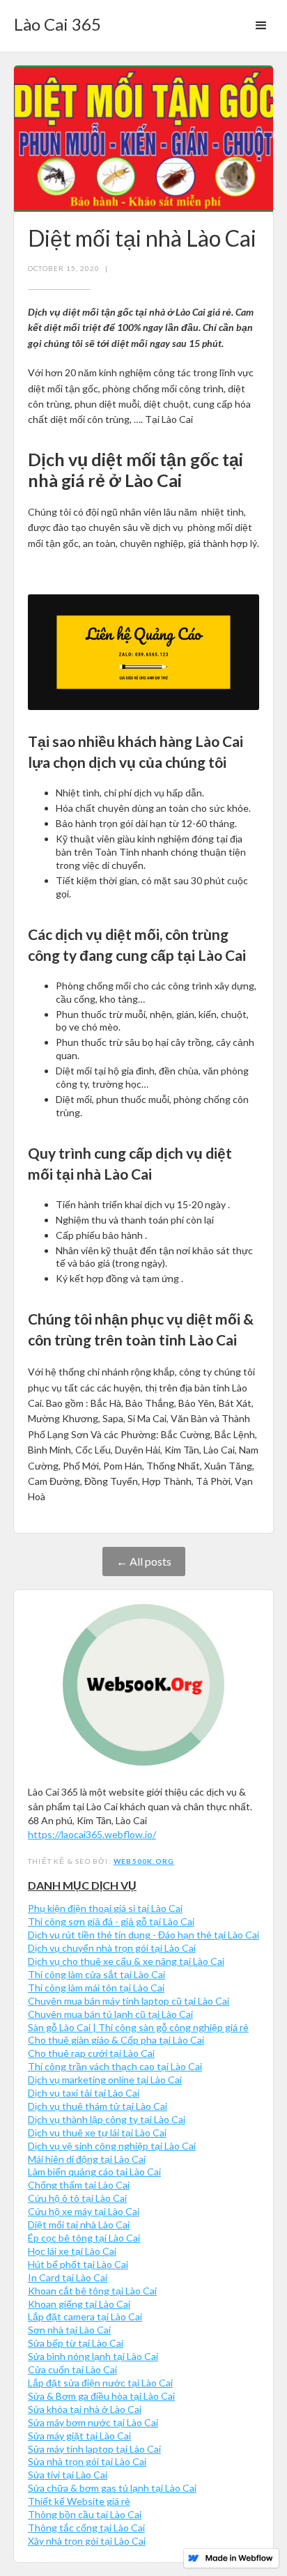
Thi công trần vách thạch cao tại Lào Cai (115, 2066)
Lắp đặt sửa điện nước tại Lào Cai (100, 2383)
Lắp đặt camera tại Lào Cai (85, 2316)
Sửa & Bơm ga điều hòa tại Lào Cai (101, 2396)
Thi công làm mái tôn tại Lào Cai (96, 1988)
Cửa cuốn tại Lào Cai (72, 2369)
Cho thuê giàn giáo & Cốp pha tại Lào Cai (116, 2040)
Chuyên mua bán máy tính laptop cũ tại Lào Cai (129, 2001)
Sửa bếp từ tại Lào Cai (76, 2343)
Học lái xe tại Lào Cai (72, 2251)
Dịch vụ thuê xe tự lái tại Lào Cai (97, 2132)
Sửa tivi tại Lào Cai (68, 2475)
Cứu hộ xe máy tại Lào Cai (84, 2211)
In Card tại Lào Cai (68, 2277)
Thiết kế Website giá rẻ (79, 2501)
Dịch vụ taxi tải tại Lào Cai (84, 2093)
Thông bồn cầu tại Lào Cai (85, 2514)
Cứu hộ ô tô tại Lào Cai (77, 2198)
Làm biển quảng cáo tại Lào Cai (94, 2172)
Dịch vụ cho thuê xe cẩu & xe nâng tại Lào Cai (126, 1961)
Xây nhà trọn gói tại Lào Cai (87, 2541)
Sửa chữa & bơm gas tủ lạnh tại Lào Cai (112, 2488)
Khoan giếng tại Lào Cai (79, 2304)
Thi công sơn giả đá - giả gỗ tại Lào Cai (111, 1921)
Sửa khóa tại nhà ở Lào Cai (85, 2409)
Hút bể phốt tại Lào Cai (78, 2264)
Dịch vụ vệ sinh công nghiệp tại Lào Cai (112, 2146)
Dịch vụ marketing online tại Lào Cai (105, 2080)
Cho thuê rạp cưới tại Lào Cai (91, 2053)
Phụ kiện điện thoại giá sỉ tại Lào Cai (105, 1908)
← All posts (144, 1561)
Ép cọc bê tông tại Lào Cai (84, 2238)
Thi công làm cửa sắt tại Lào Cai (96, 1974)
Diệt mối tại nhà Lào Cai (79, 2224)
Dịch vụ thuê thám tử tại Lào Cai (98, 2106)
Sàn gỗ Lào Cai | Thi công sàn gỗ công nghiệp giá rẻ (138, 2027)
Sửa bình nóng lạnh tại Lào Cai (93, 2356)
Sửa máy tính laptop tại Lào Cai (94, 2449)
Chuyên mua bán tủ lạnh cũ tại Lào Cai (110, 2014)
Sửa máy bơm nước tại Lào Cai (93, 2422)
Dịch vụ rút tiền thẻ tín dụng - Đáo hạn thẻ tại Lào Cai (143, 1935)
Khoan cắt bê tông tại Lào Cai (92, 2291)
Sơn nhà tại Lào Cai (69, 2330)
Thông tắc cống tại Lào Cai (86, 2528)
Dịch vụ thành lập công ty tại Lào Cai (107, 2119)
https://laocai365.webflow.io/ (92, 1834)
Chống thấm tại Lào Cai (79, 2185)
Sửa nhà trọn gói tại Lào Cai (87, 2461)
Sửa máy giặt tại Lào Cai (79, 2436)
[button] (261, 26)
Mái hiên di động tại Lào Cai (87, 2159)
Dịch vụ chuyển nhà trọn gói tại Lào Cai (112, 1948)
